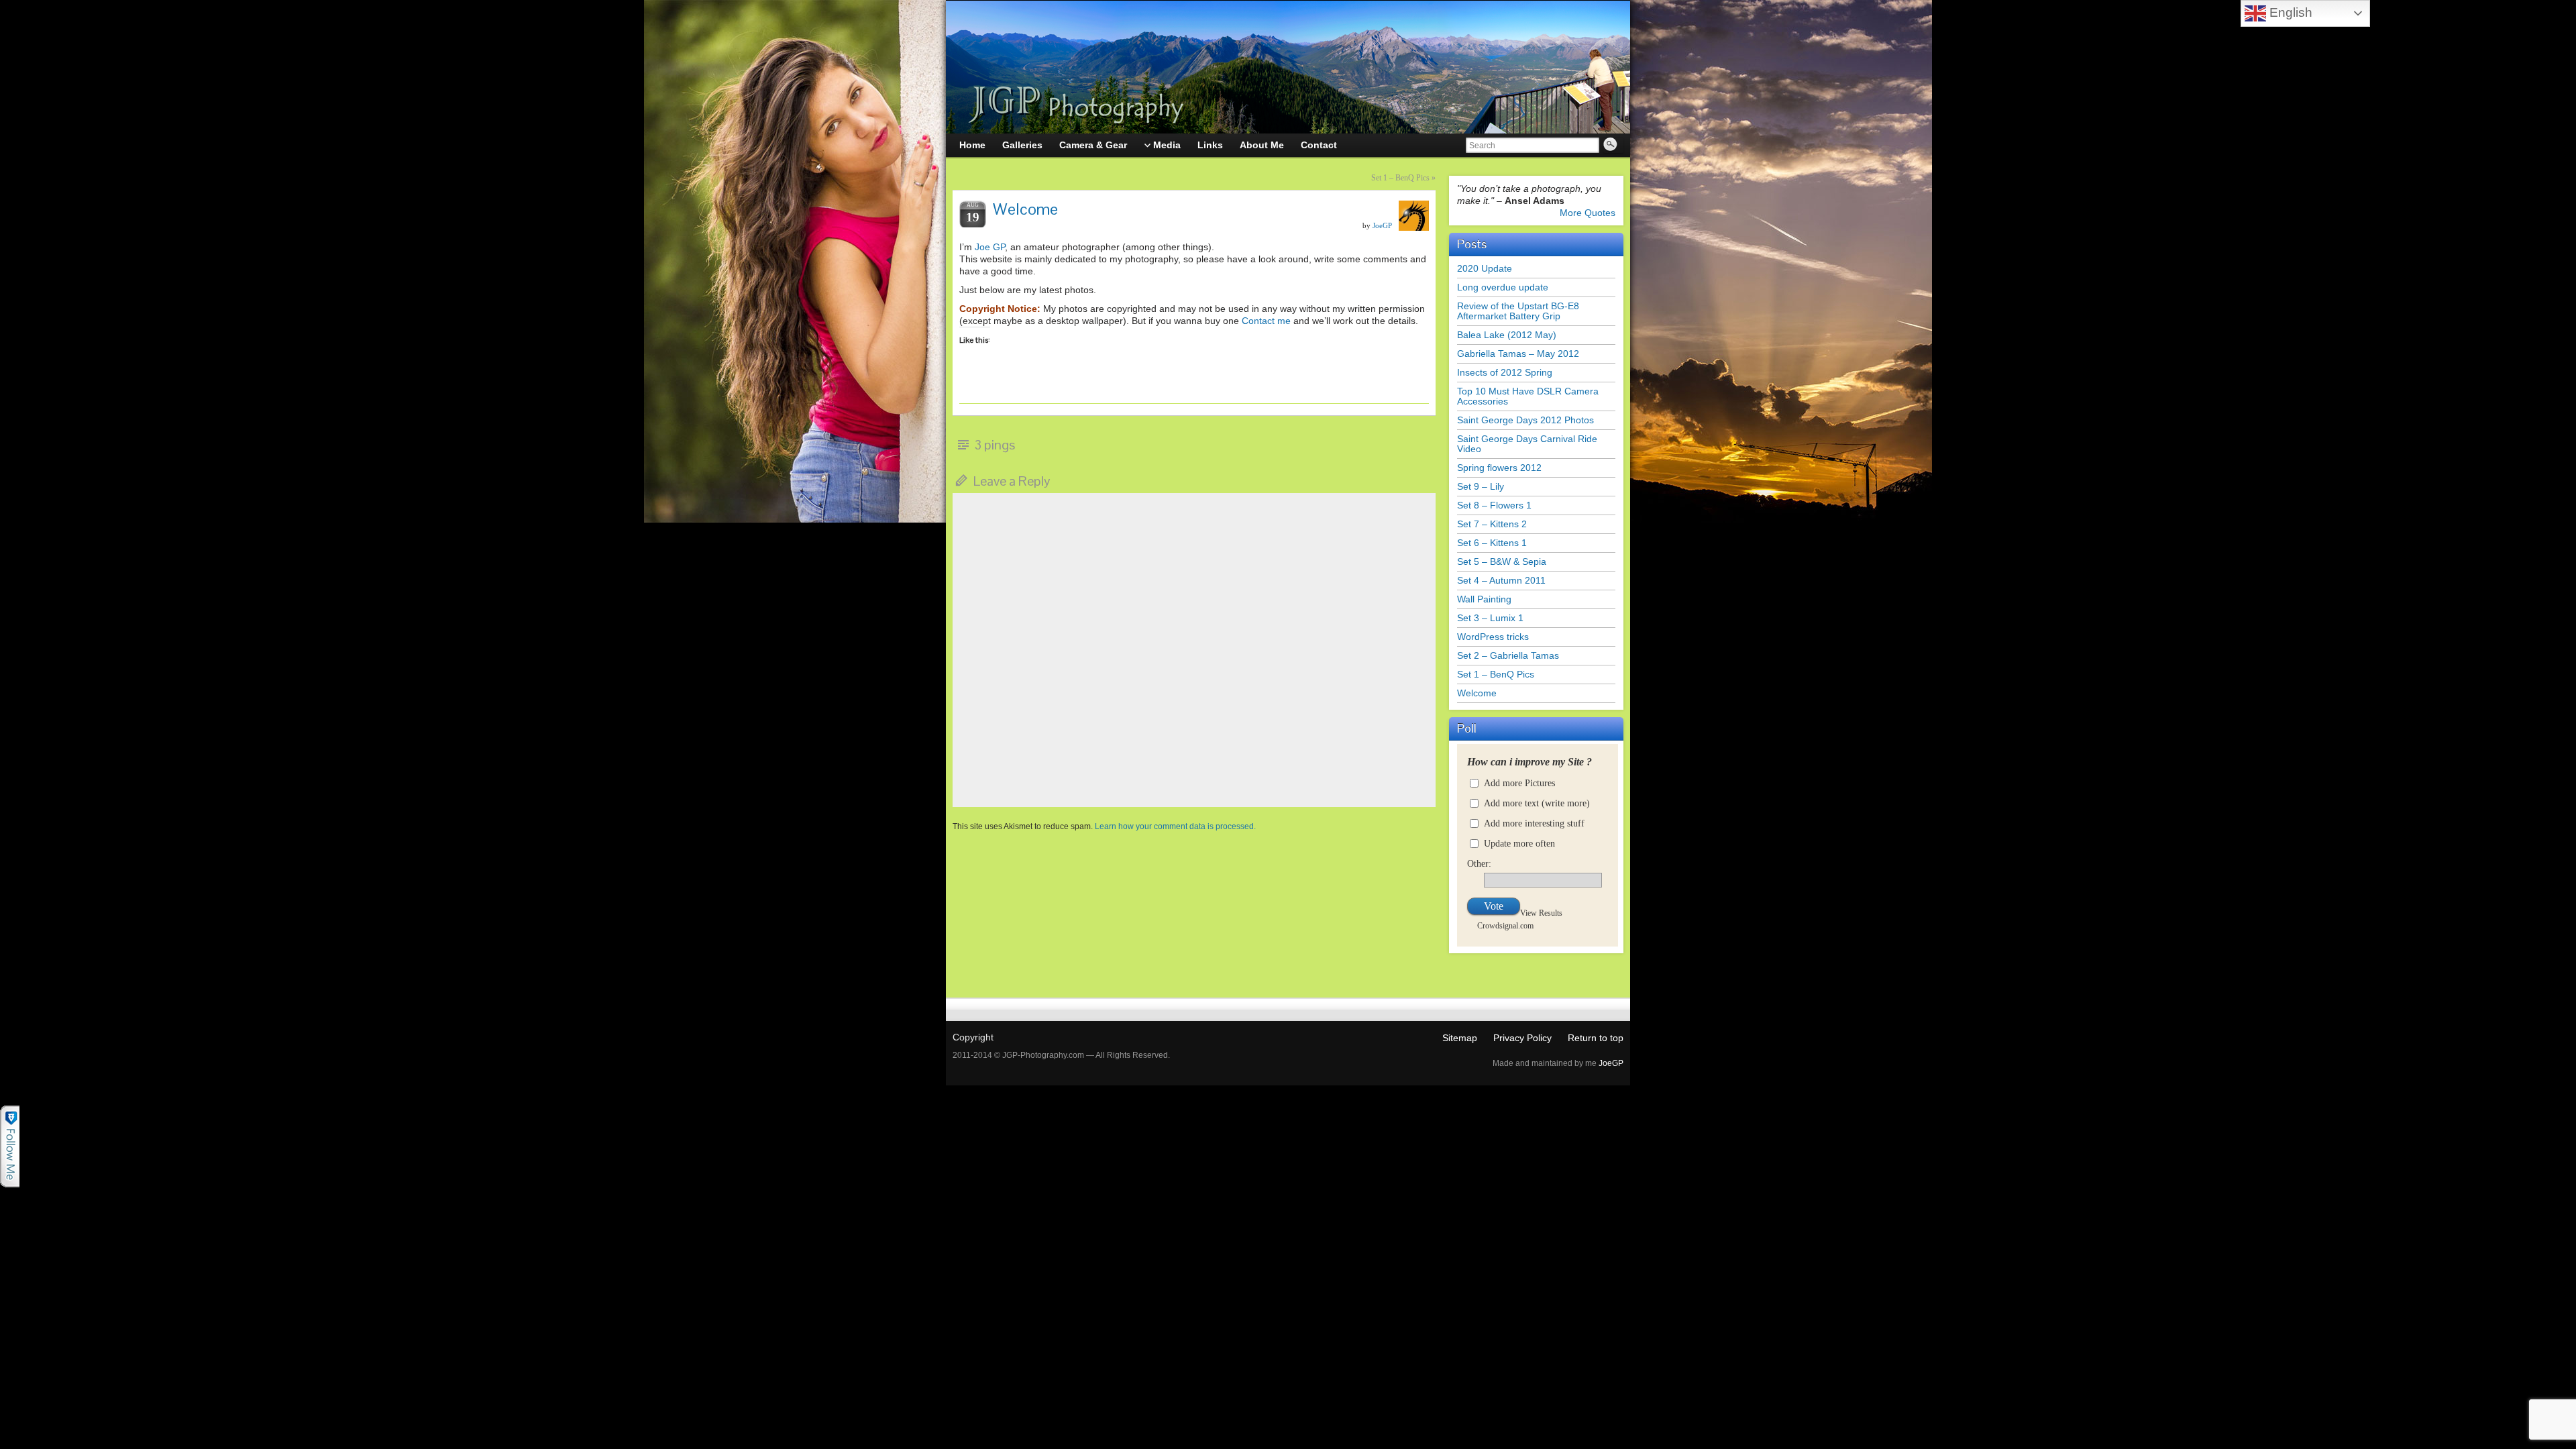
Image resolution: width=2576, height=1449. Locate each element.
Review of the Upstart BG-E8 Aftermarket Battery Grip (1518, 311)
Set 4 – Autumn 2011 (1501, 580)
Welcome (1477, 693)
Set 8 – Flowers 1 (1494, 505)
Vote (1494, 906)
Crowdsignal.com (1505, 925)
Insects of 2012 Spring (1505, 372)
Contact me (1266, 321)
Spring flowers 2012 (1499, 468)
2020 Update (1485, 268)
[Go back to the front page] (1288, 67)
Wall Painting (1484, 599)
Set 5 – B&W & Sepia (1502, 561)
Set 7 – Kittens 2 (1492, 524)
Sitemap (1460, 1038)
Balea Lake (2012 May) (1507, 335)
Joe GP (990, 247)
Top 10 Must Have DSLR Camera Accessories (1528, 396)
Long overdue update (1503, 287)
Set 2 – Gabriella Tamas (1508, 655)
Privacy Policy (1522, 1038)
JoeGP (1382, 225)
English (2289, 12)
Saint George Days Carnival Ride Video (1527, 444)
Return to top (1596, 1038)
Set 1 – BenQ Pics (1400, 178)
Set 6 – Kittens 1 (1492, 543)
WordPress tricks (1493, 637)
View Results (1541, 913)
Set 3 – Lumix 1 (1490, 618)
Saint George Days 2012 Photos (1525, 420)
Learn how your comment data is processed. (1175, 826)
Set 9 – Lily (1481, 486)
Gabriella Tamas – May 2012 (1518, 354)
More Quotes (1588, 213)
